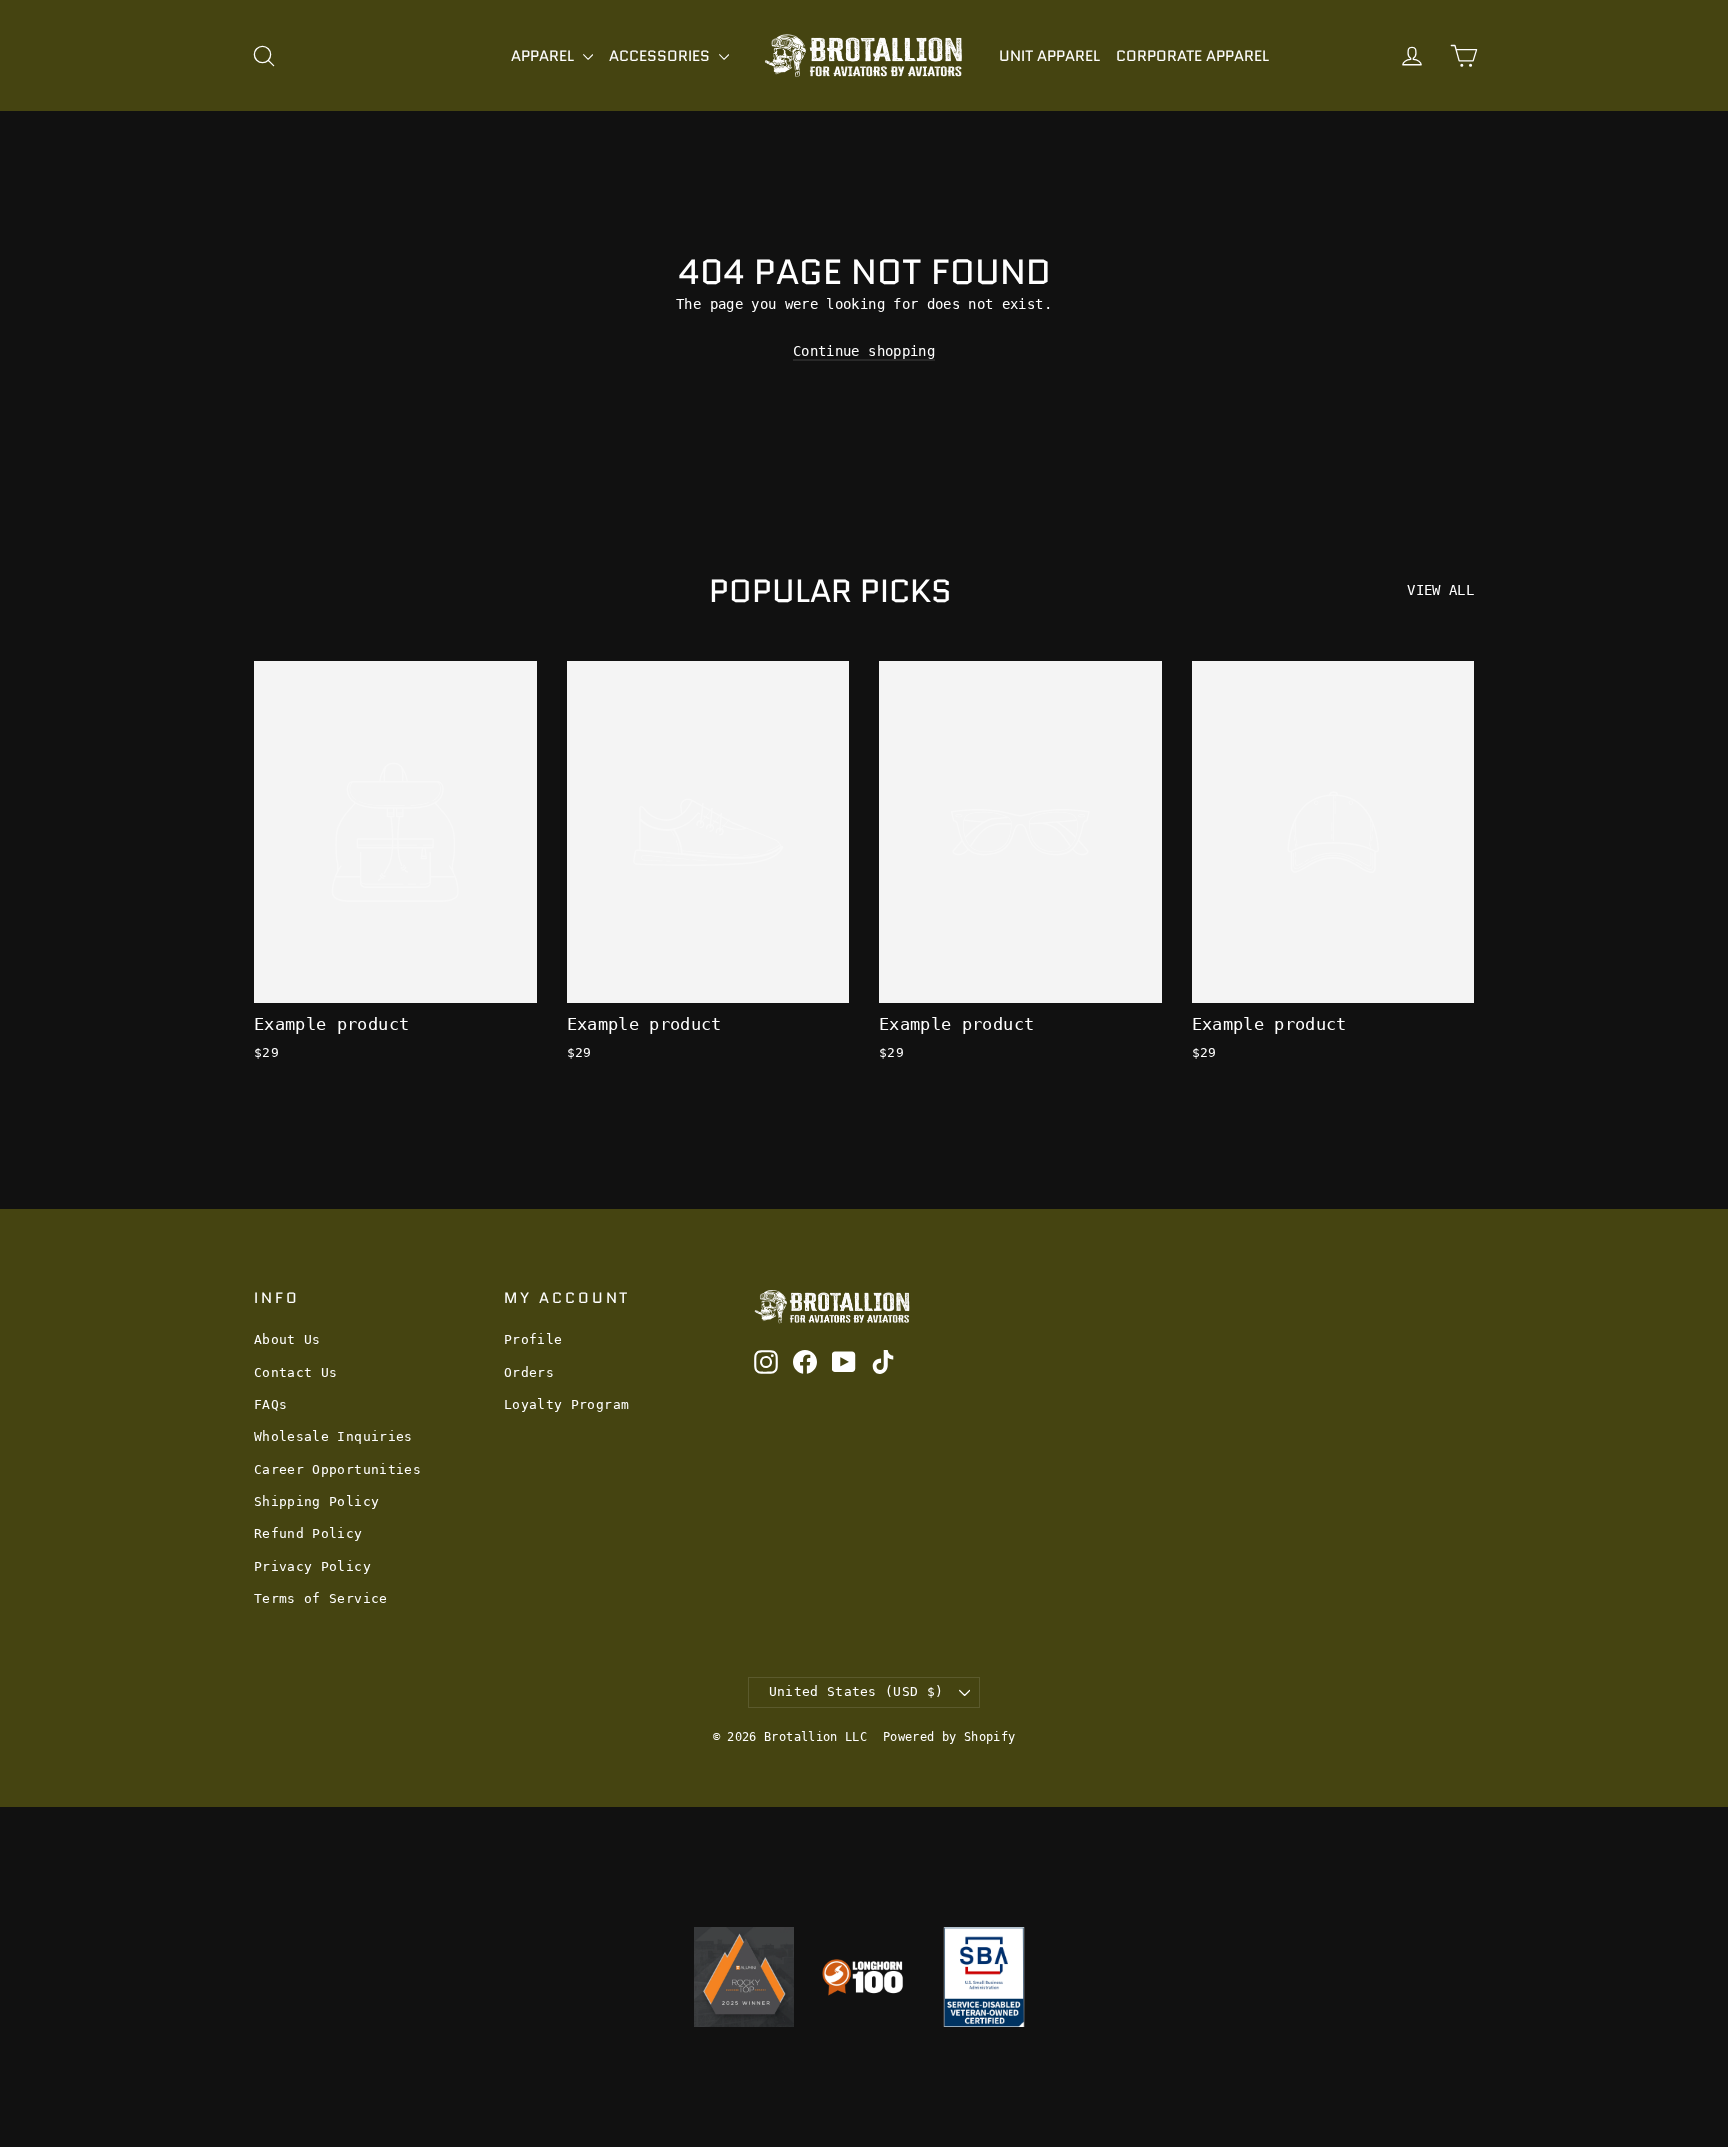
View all (1440, 590)
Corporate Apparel (1192, 56)
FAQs (270, 1404)
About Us (287, 1339)
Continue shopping (864, 351)
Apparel (544, 56)
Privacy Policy (312, 1566)
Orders (529, 1372)
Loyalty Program (566, 1404)
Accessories (661, 56)
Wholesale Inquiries (333, 1436)
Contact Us (296, 1372)
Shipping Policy (316, 1501)
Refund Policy (308, 1533)
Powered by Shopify (949, 1737)
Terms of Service (321, 1598)
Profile (533, 1339)
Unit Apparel (1049, 56)
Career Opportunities (337, 1469)
